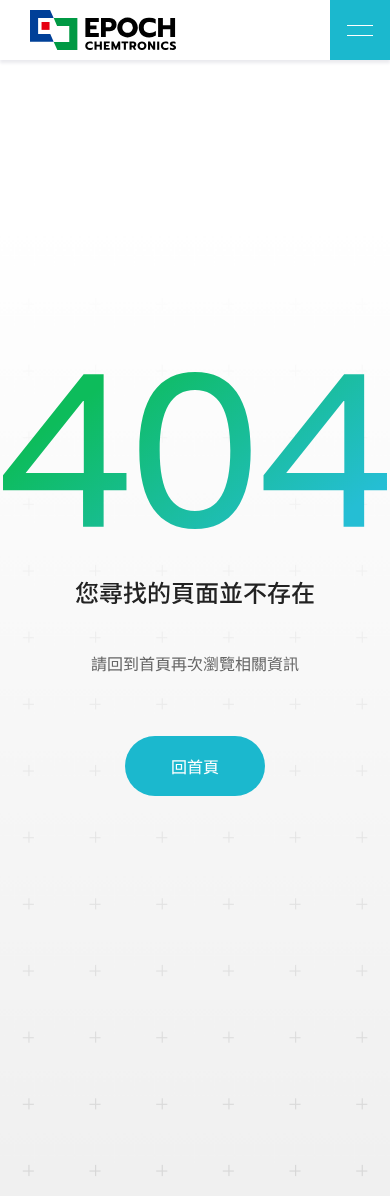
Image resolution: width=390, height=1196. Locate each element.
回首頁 (195, 766)
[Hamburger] (360, 30)
